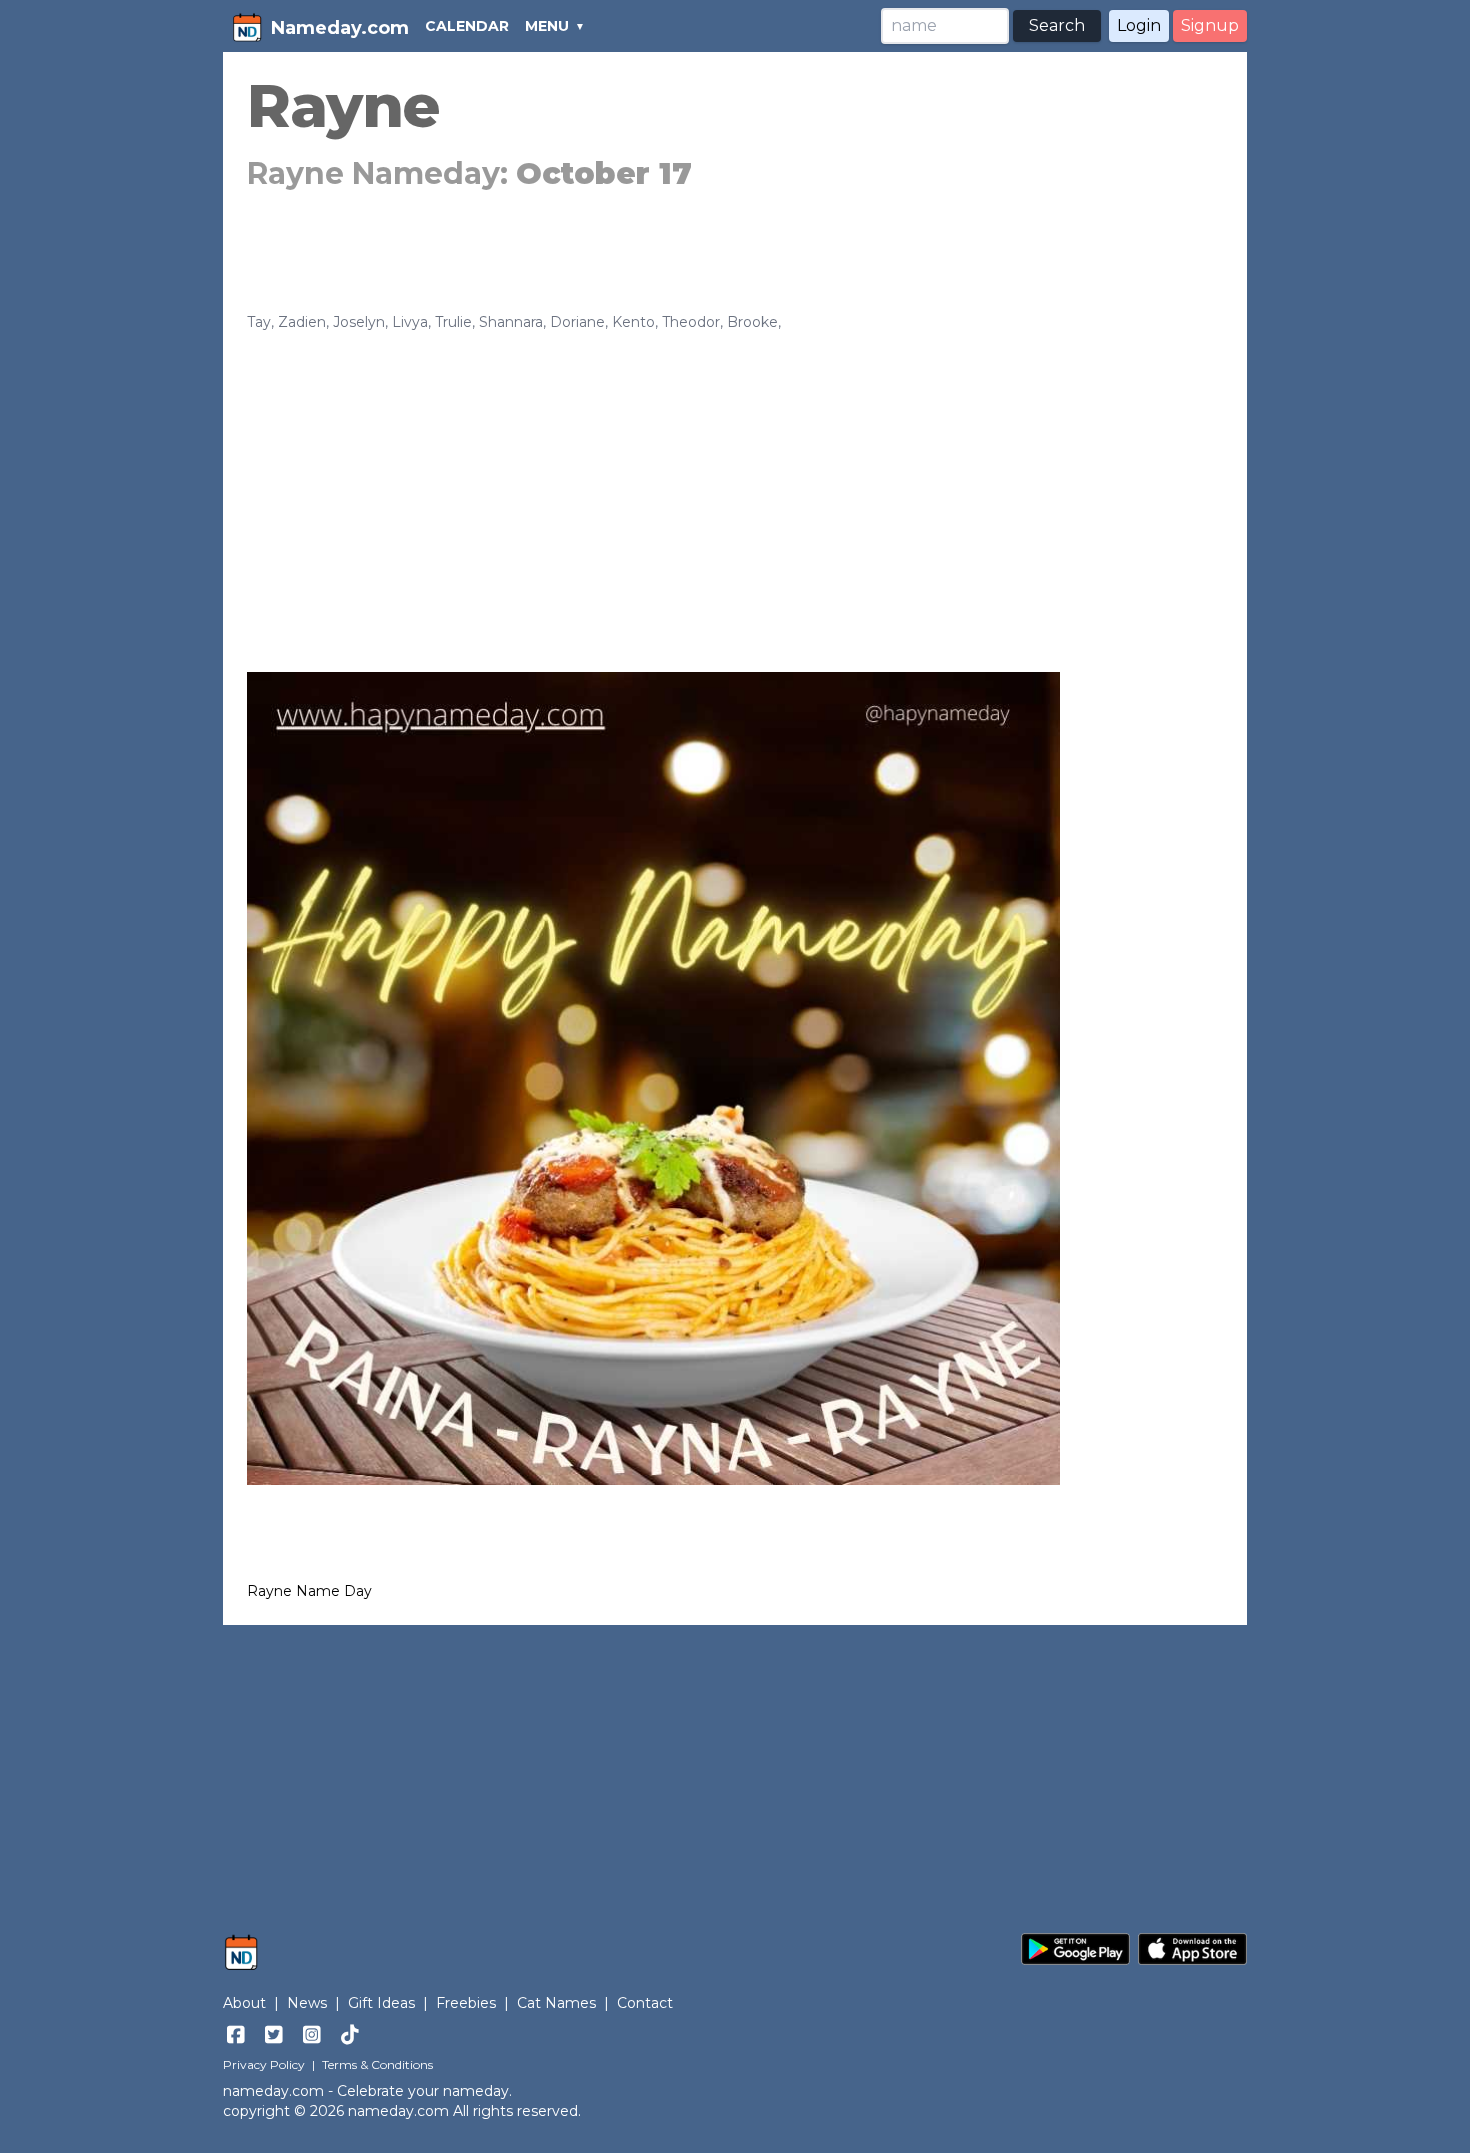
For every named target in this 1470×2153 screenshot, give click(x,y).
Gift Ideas (381, 2003)
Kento (633, 322)
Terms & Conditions (377, 2064)
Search (1057, 25)
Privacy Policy (264, 2064)
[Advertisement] (735, 482)
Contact (645, 2003)
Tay (259, 322)
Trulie (453, 322)
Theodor (691, 322)
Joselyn (359, 322)
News (307, 2003)
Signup (1210, 25)
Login (1139, 25)
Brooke (752, 322)
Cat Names (556, 2003)
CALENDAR (467, 26)
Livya (410, 322)
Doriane (577, 322)
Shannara (511, 322)
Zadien (302, 322)
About (244, 2003)
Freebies (466, 2003)
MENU (547, 26)
